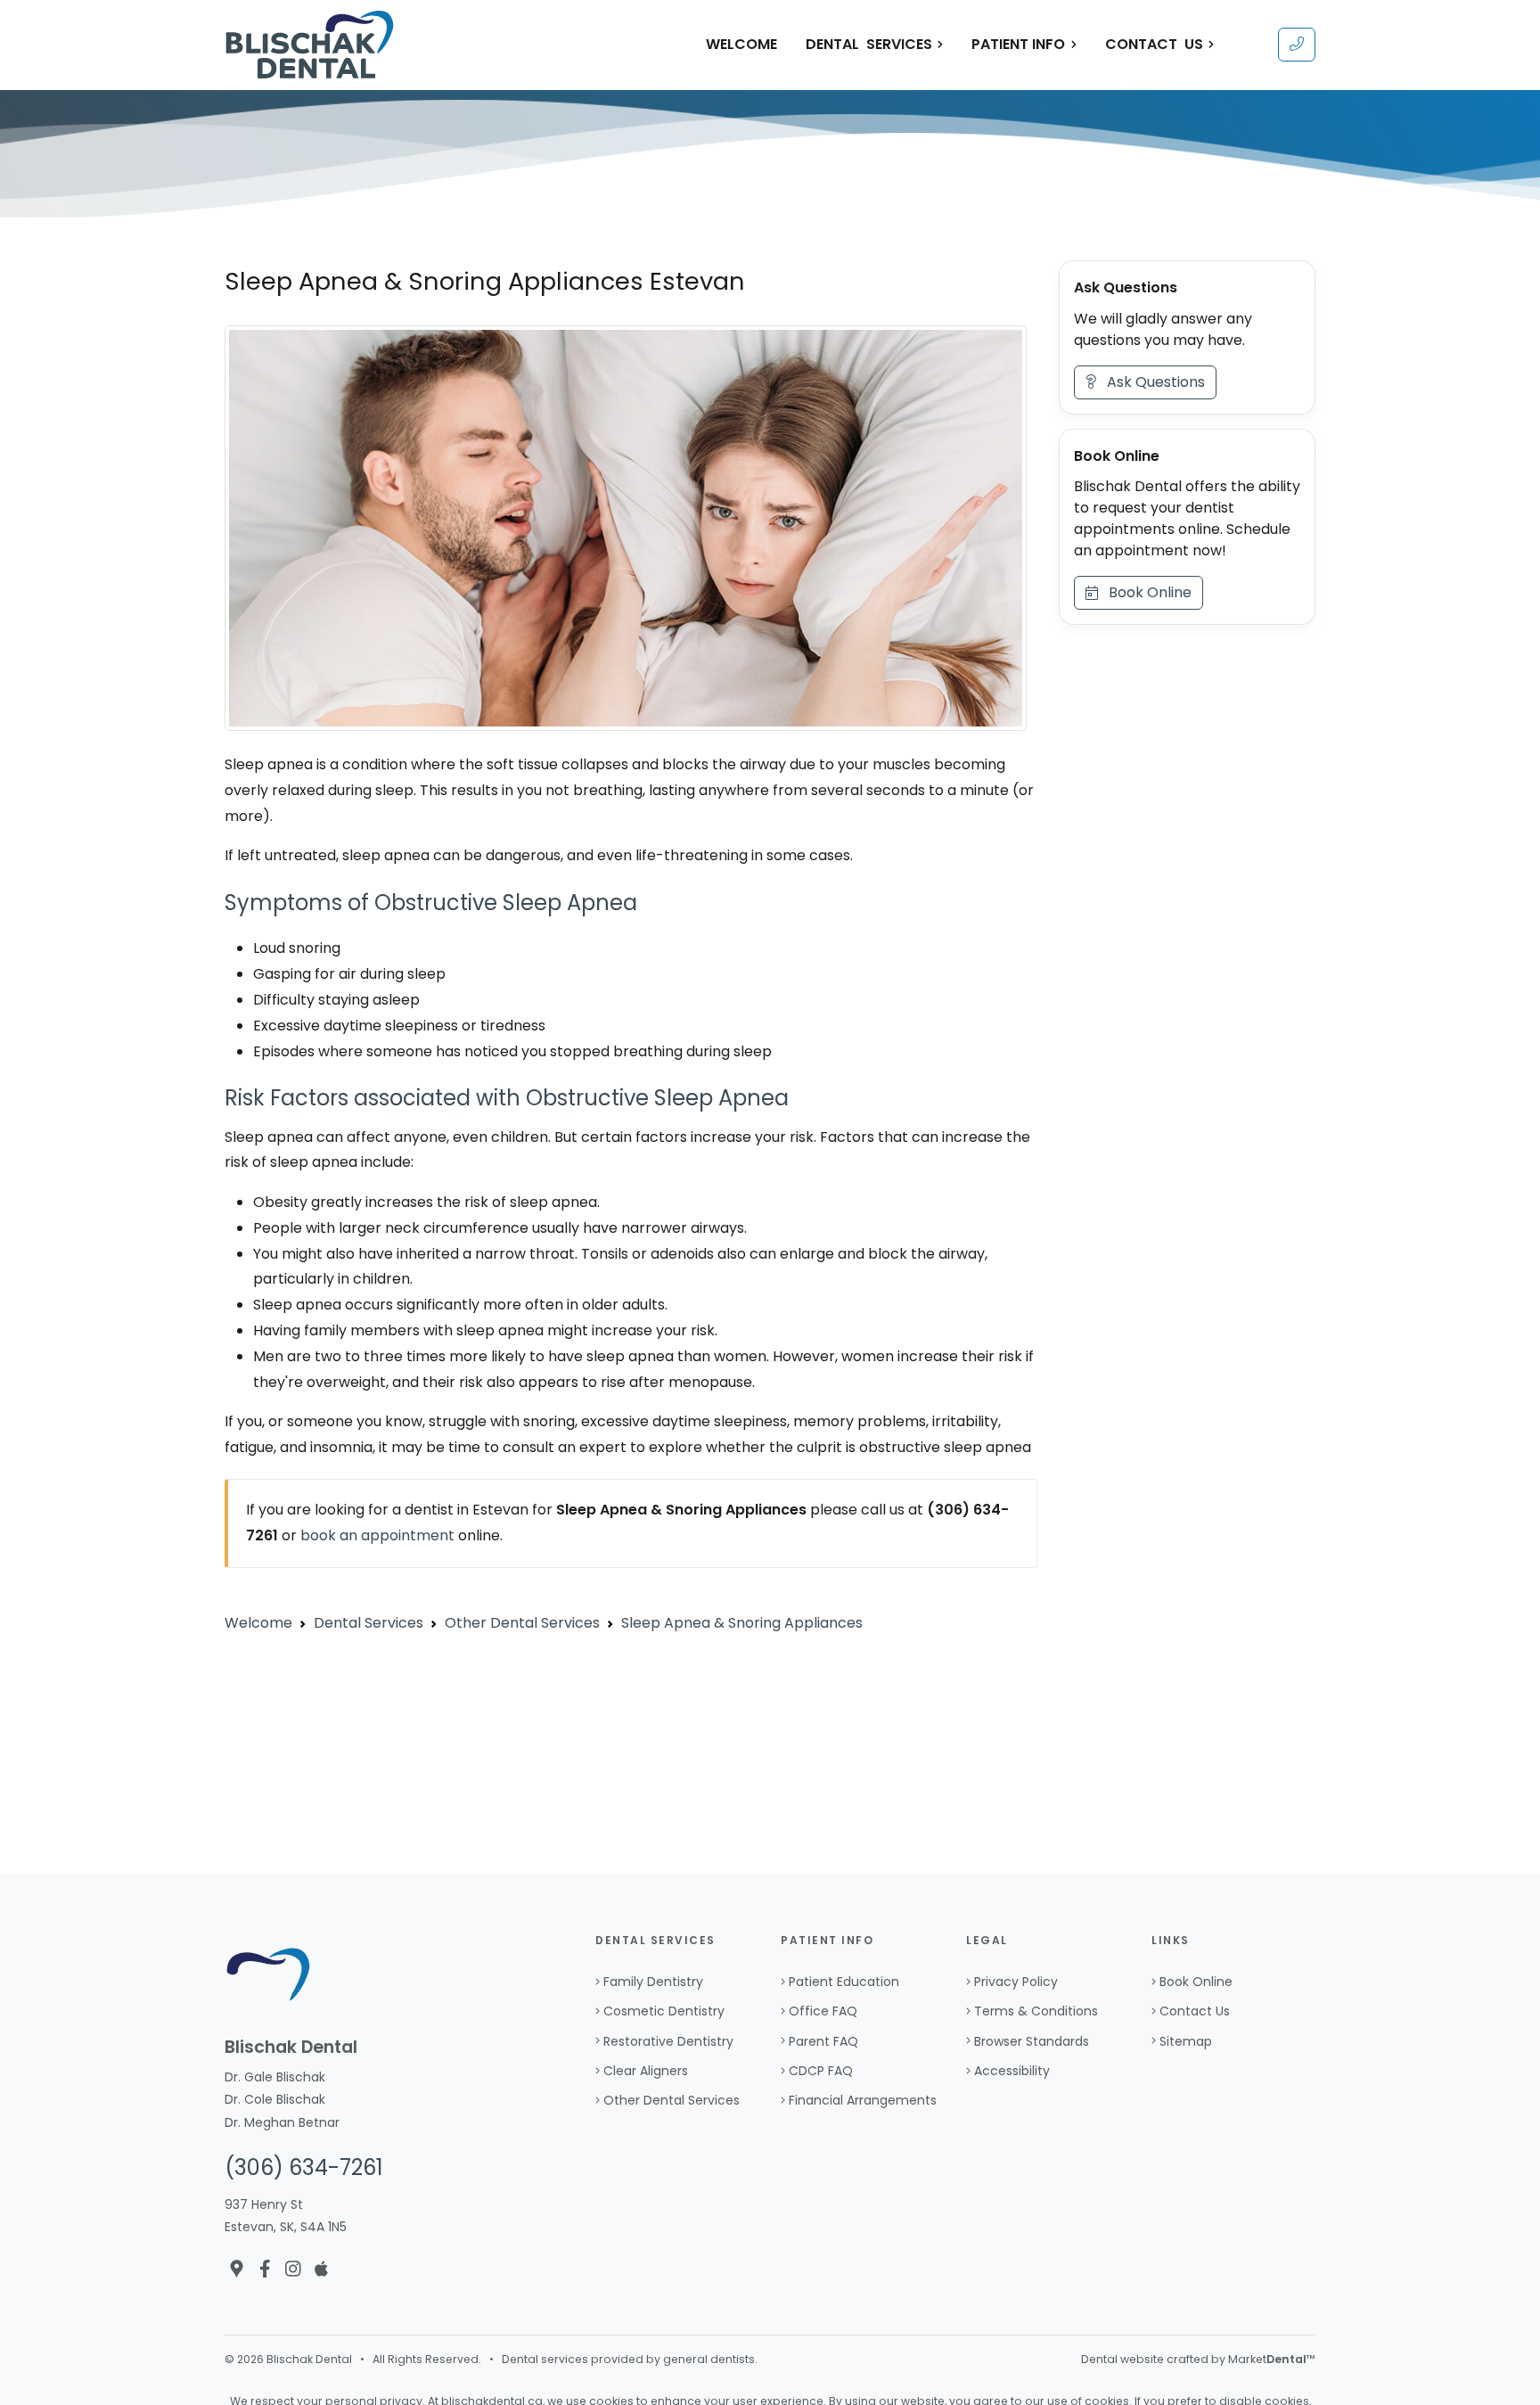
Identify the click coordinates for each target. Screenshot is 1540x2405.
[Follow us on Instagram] (293, 2269)
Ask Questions (1151, 382)
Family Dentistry (653, 1982)
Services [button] (869, 44)
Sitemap (1186, 2041)
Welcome (741, 44)
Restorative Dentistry (668, 2041)
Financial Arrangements (863, 2100)
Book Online (1145, 593)
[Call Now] (1297, 45)
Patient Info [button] (1018, 44)
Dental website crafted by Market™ (1198, 2359)
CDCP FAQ (821, 2071)
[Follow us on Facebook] (265, 2269)
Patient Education (844, 1982)
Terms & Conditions (1036, 2011)
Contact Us (1195, 2011)
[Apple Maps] (321, 2269)
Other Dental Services (672, 2100)
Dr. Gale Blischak (275, 2077)
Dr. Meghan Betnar (282, 2122)
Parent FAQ (823, 2041)
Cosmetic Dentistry (664, 2011)
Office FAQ (823, 2011)
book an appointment (377, 1535)
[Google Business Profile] (237, 2269)
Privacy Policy (1016, 1982)
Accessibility (1012, 2071)
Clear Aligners (646, 2071)
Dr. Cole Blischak (275, 2099)
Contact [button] (1154, 44)
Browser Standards (1032, 2041)
